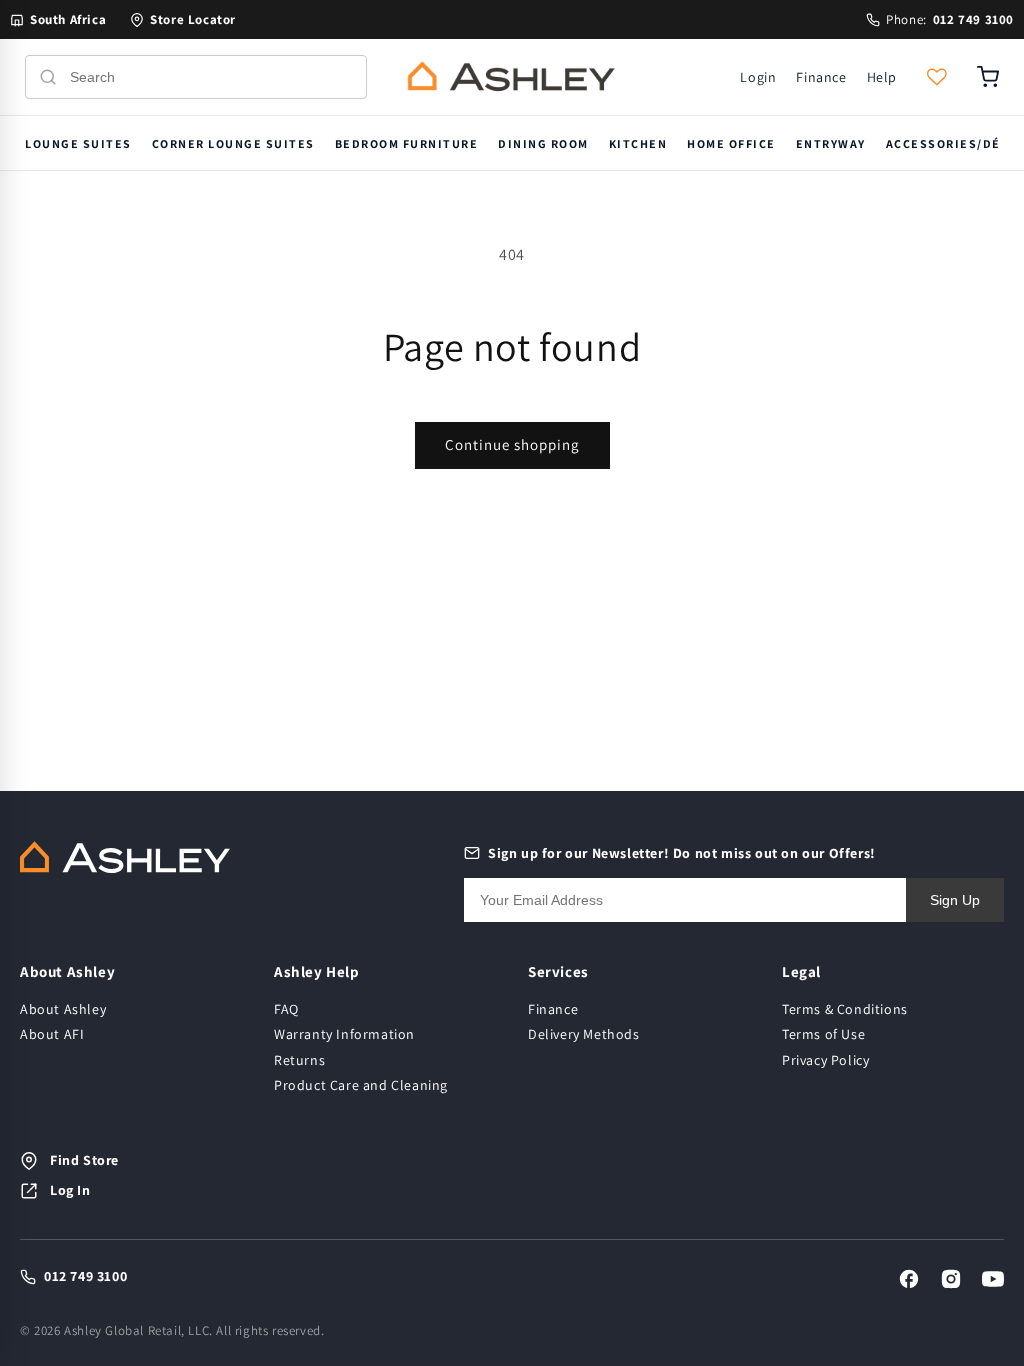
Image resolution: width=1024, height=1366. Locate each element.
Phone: (950, 19)
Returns (299, 1060)
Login (758, 77)
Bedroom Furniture (407, 143)
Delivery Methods (584, 1034)
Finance (821, 77)
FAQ (286, 1009)
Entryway (831, 143)
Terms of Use (823, 1034)
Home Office (731, 143)
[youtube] (993, 1279)
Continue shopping (512, 444)
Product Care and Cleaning (361, 1085)
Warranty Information (344, 1034)
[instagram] (951, 1279)
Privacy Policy (825, 1060)
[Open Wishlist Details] (937, 77)
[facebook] (909, 1279)
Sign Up (955, 900)
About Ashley (63, 1009)
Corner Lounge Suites (233, 143)
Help (882, 77)
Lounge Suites (78, 143)
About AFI (52, 1034)
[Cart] (988, 77)
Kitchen (638, 143)
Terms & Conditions (845, 1009)
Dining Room (543, 143)
